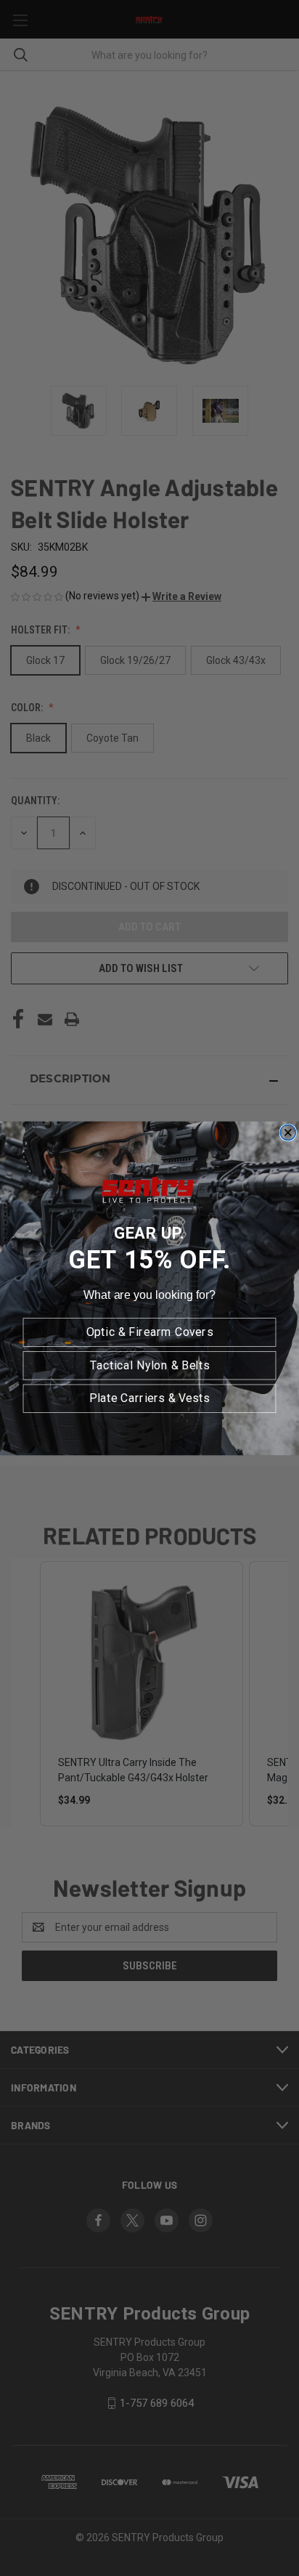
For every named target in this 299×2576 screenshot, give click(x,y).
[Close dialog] (288, 1132)
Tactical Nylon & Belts (150, 1365)
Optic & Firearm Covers (150, 1332)
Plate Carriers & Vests (149, 1398)
